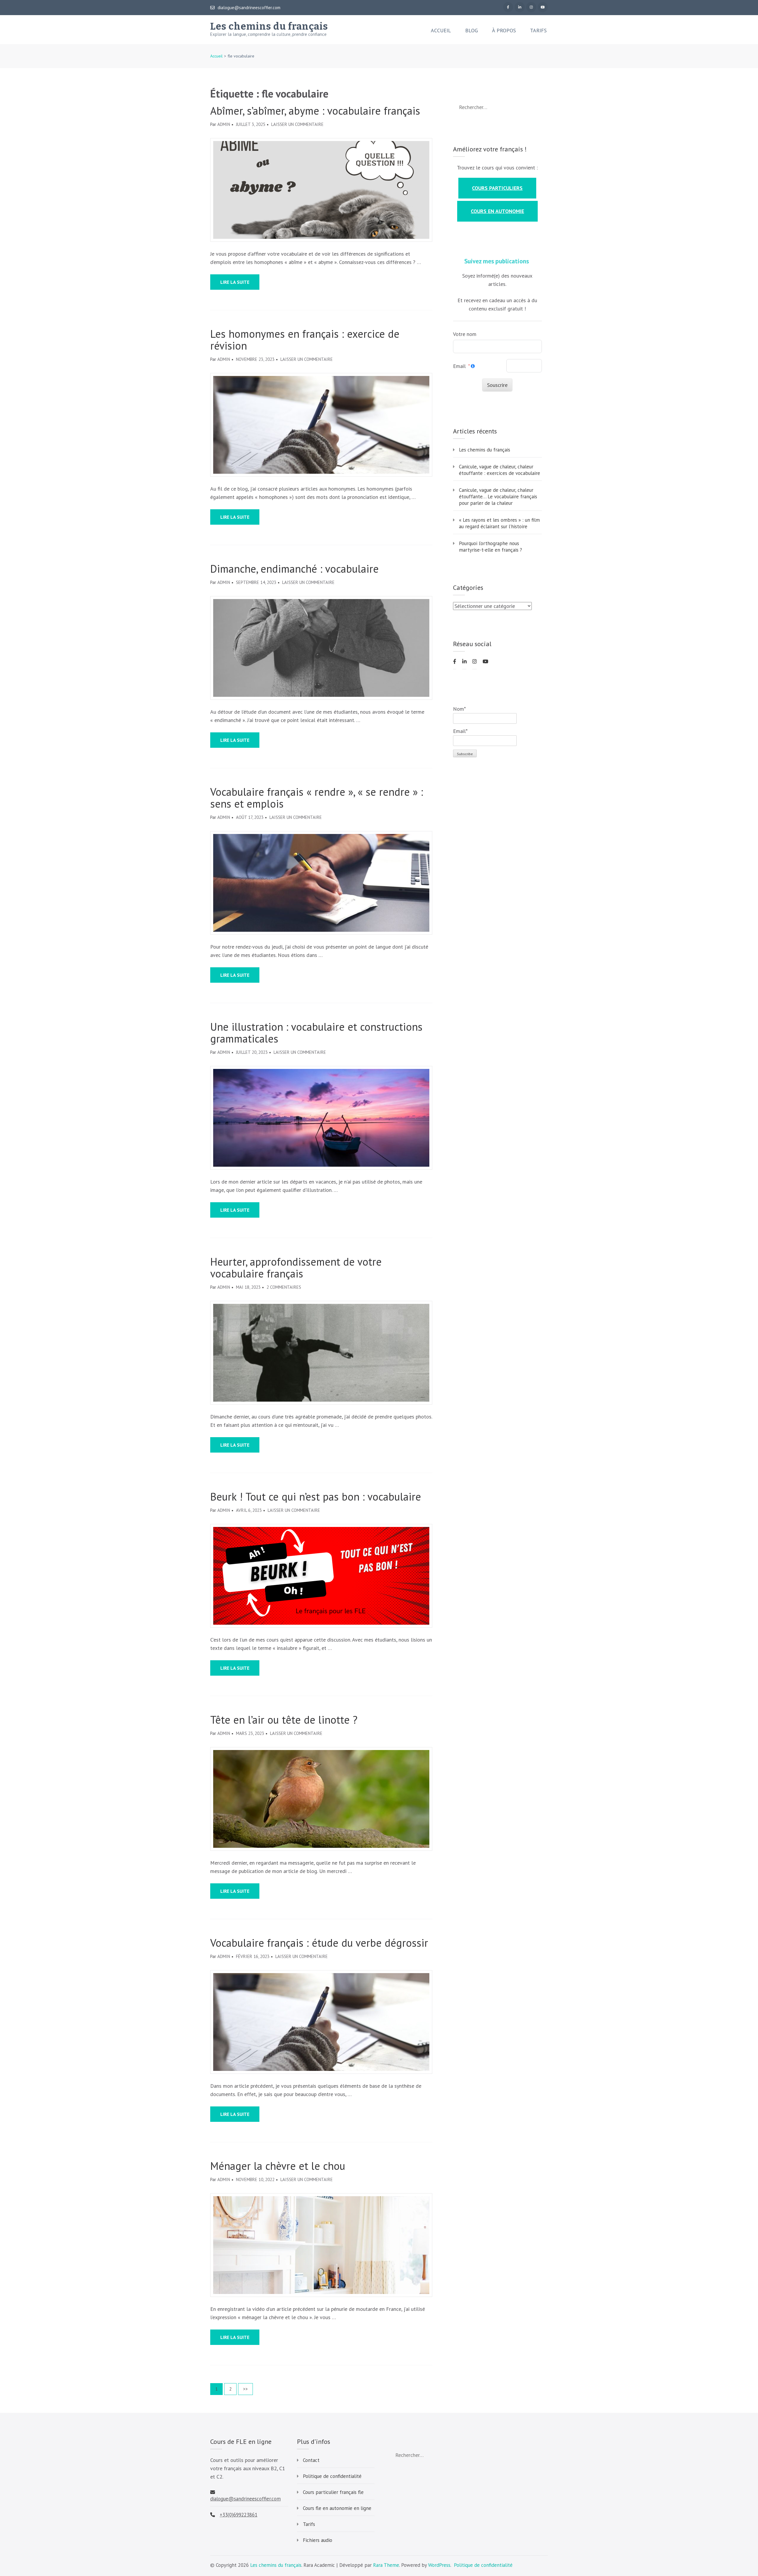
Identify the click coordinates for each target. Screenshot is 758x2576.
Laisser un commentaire (297, 124)
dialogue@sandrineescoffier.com (249, 8)
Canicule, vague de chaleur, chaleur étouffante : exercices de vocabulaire (500, 470)
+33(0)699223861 (239, 2515)
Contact (311, 2460)
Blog (472, 31)
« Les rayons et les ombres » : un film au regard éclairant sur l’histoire (499, 523)
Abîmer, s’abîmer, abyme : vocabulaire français (315, 111)
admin (224, 124)
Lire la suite (235, 282)
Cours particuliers (497, 188)
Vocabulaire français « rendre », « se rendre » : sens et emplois (317, 798)
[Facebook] (508, 7)
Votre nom (465, 334)
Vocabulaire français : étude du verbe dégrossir (319, 1943)
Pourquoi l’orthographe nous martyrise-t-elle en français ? (490, 547)
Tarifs (538, 31)
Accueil (441, 31)
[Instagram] (531, 7)
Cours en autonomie (497, 211)
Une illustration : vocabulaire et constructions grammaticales (316, 1033)
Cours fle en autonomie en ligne (337, 2508)
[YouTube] (543, 7)
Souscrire (497, 385)
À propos (504, 31)
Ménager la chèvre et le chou (278, 2166)
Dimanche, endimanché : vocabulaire (294, 569)
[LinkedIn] (520, 7)
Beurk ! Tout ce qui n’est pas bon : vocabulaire (316, 1497)
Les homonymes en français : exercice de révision (305, 340)
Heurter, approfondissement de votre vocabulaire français (296, 1268)
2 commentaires (284, 1287)
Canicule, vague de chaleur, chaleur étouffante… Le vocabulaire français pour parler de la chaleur (498, 497)
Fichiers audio (318, 2540)
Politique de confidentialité (332, 2476)
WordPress (439, 2565)
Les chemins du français (269, 26)
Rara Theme (386, 2565)
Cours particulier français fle (333, 2492)
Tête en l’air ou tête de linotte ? (284, 1720)
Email (459, 366)
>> (245, 2389)
